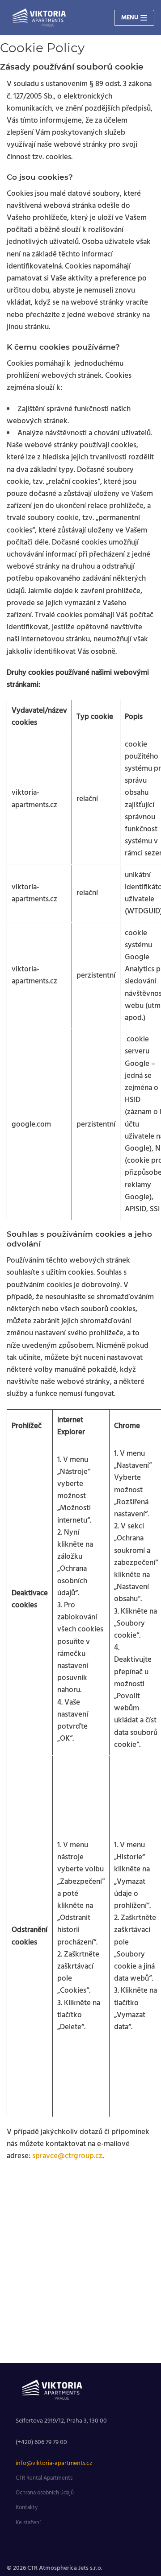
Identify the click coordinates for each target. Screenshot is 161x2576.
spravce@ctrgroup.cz (67, 2156)
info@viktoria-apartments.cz (54, 2463)
